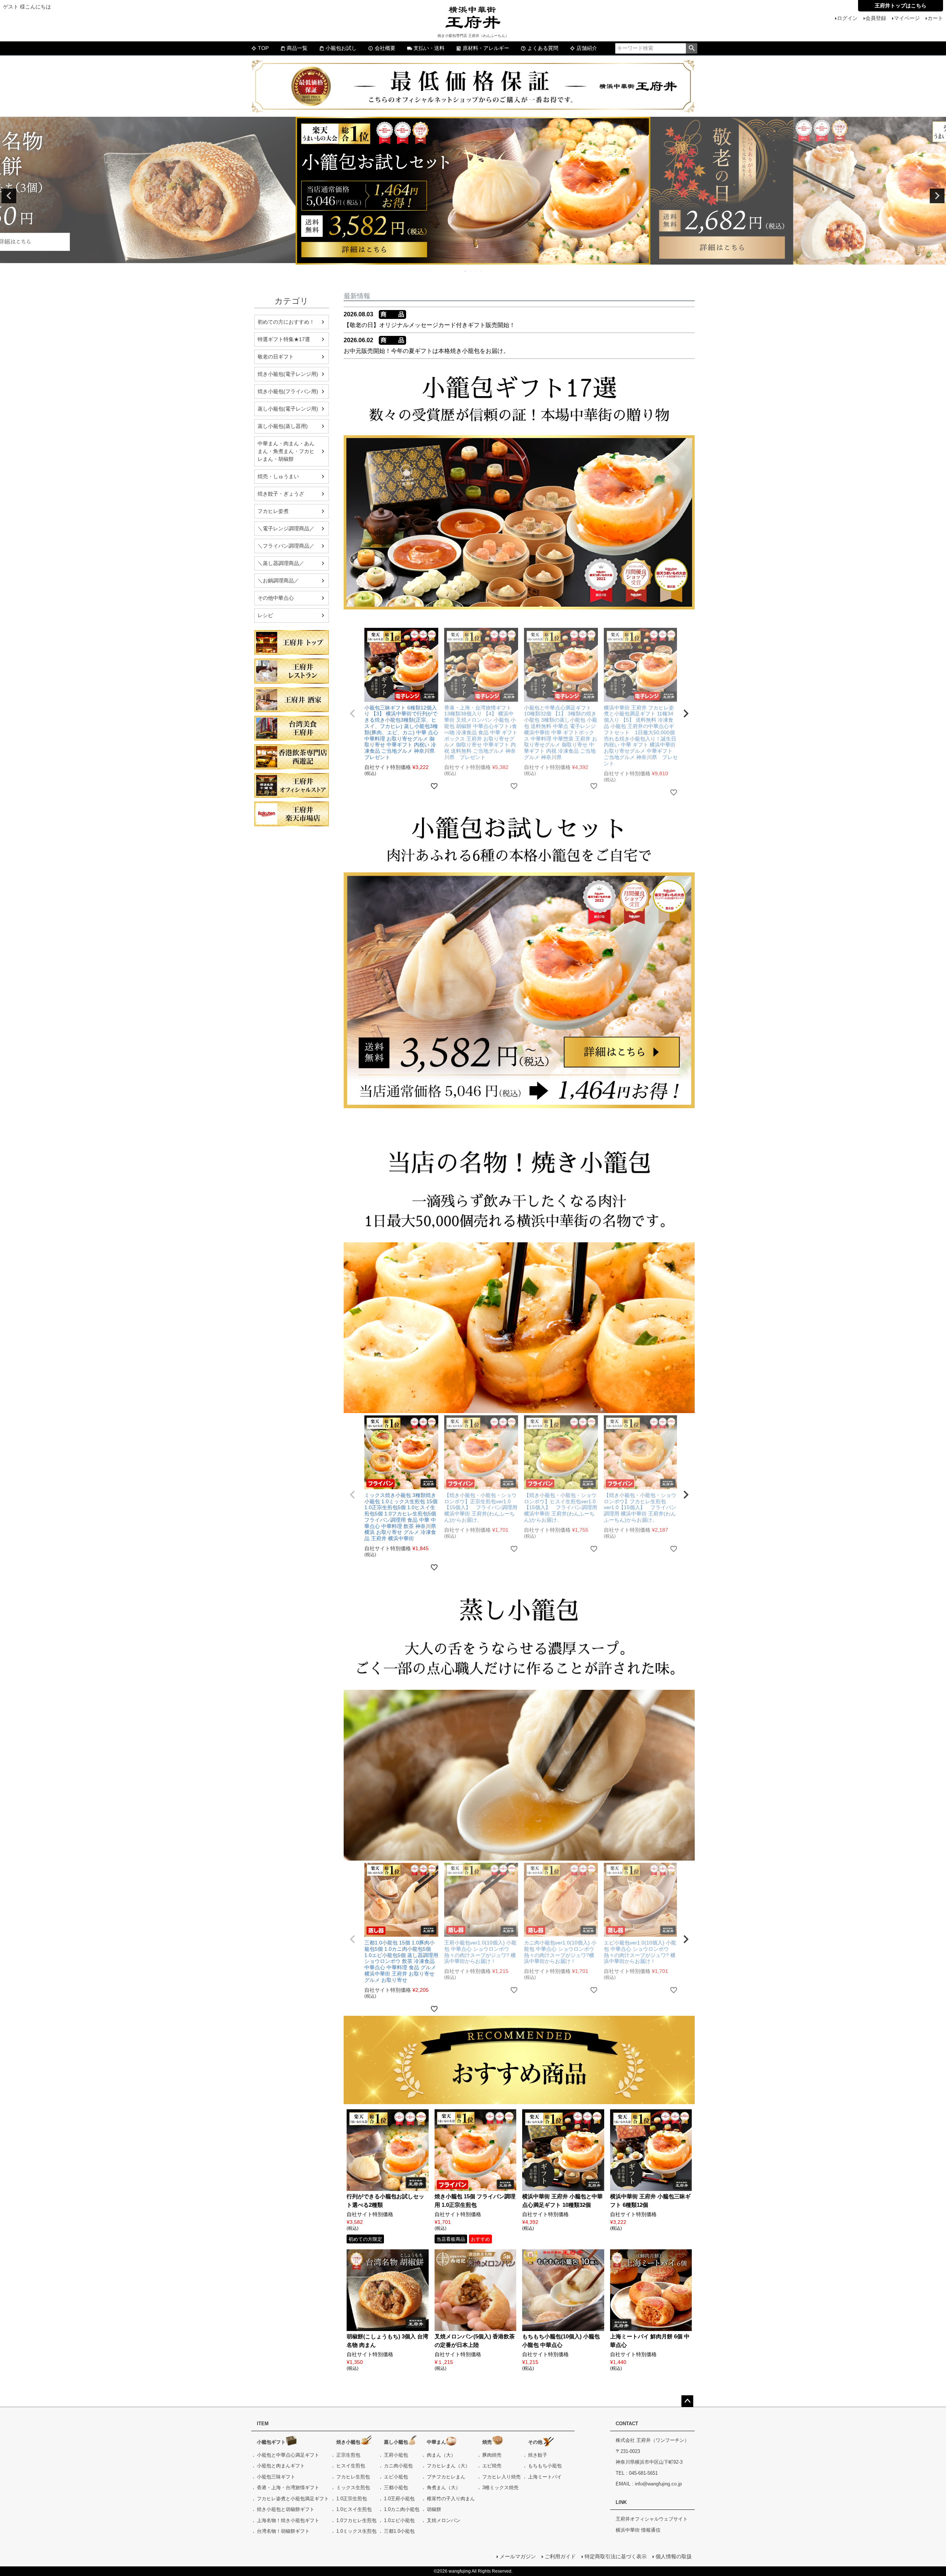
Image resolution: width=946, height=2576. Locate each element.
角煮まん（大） (444, 2487)
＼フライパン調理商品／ (286, 546)
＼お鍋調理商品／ (278, 581)
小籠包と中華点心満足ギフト (288, 2455)
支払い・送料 (429, 48)
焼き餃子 (538, 2455)
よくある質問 (543, 48)
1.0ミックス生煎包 (356, 2531)
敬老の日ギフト (276, 357)
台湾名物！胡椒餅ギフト (283, 2531)
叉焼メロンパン (444, 2520)
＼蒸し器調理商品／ (281, 563)
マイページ (907, 18)
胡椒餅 (434, 2509)
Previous (9, 196)
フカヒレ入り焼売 (501, 2477)
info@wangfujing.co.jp (658, 2484)
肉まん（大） (441, 2455)
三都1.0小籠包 (399, 2531)
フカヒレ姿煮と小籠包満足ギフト (293, 2499)
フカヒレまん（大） (448, 2466)
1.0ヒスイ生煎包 (354, 2509)
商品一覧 (297, 48)
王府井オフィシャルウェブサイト (652, 2519)
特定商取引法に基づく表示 (616, 2556)
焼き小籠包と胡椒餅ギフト (286, 2509)
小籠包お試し (341, 48)
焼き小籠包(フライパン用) (288, 391)
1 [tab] (466, 271)
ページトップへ (687, 2401)
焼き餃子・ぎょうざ (281, 494)
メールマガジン (518, 2556)
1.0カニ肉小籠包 (402, 2509)
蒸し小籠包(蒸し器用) (283, 426)
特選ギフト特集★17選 (284, 339)
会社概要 (385, 48)
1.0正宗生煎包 (352, 2499)
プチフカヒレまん (446, 2477)
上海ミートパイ (545, 2477)
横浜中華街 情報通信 (638, 2530)
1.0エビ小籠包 (399, 2520)
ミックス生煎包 (353, 2487)
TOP (263, 48)
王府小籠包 (396, 2455)
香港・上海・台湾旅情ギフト (288, 2487)
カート (935, 18)
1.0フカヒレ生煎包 (356, 2520)
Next (937, 196)
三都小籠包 (396, 2487)
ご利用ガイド (560, 2556)
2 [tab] (471, 271)
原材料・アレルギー (486, 48)
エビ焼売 (492, 2466)
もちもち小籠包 (545, 2466)
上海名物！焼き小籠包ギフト (288, 2520)
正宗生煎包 (348, 2455)
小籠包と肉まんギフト (281, 2466)
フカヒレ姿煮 (273, 511)
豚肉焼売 (492, 2455)
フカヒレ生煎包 (353, 2477)
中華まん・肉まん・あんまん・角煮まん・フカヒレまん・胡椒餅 (286, 451)
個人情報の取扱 (674, 2556)
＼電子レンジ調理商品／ (286, 528)
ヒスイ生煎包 (351, 2466)
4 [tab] (481, 271)
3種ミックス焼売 (500, 2487)
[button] (353, 714)
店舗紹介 (587, 48)
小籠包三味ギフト (276, 2477)
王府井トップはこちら (901, 6)
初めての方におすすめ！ (286, 322)
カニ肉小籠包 (398, 2466)
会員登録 (876, 18)
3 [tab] (476, 271)
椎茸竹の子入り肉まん (451, 2499)
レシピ (265, 615)
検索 (692, 48)
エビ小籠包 (396, 2477)
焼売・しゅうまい (278, 476)
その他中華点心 (276, 598)
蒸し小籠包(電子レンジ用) (288, 409)
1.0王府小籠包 (399, 2499)
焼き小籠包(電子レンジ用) (288, 374)
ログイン (847, 18)
